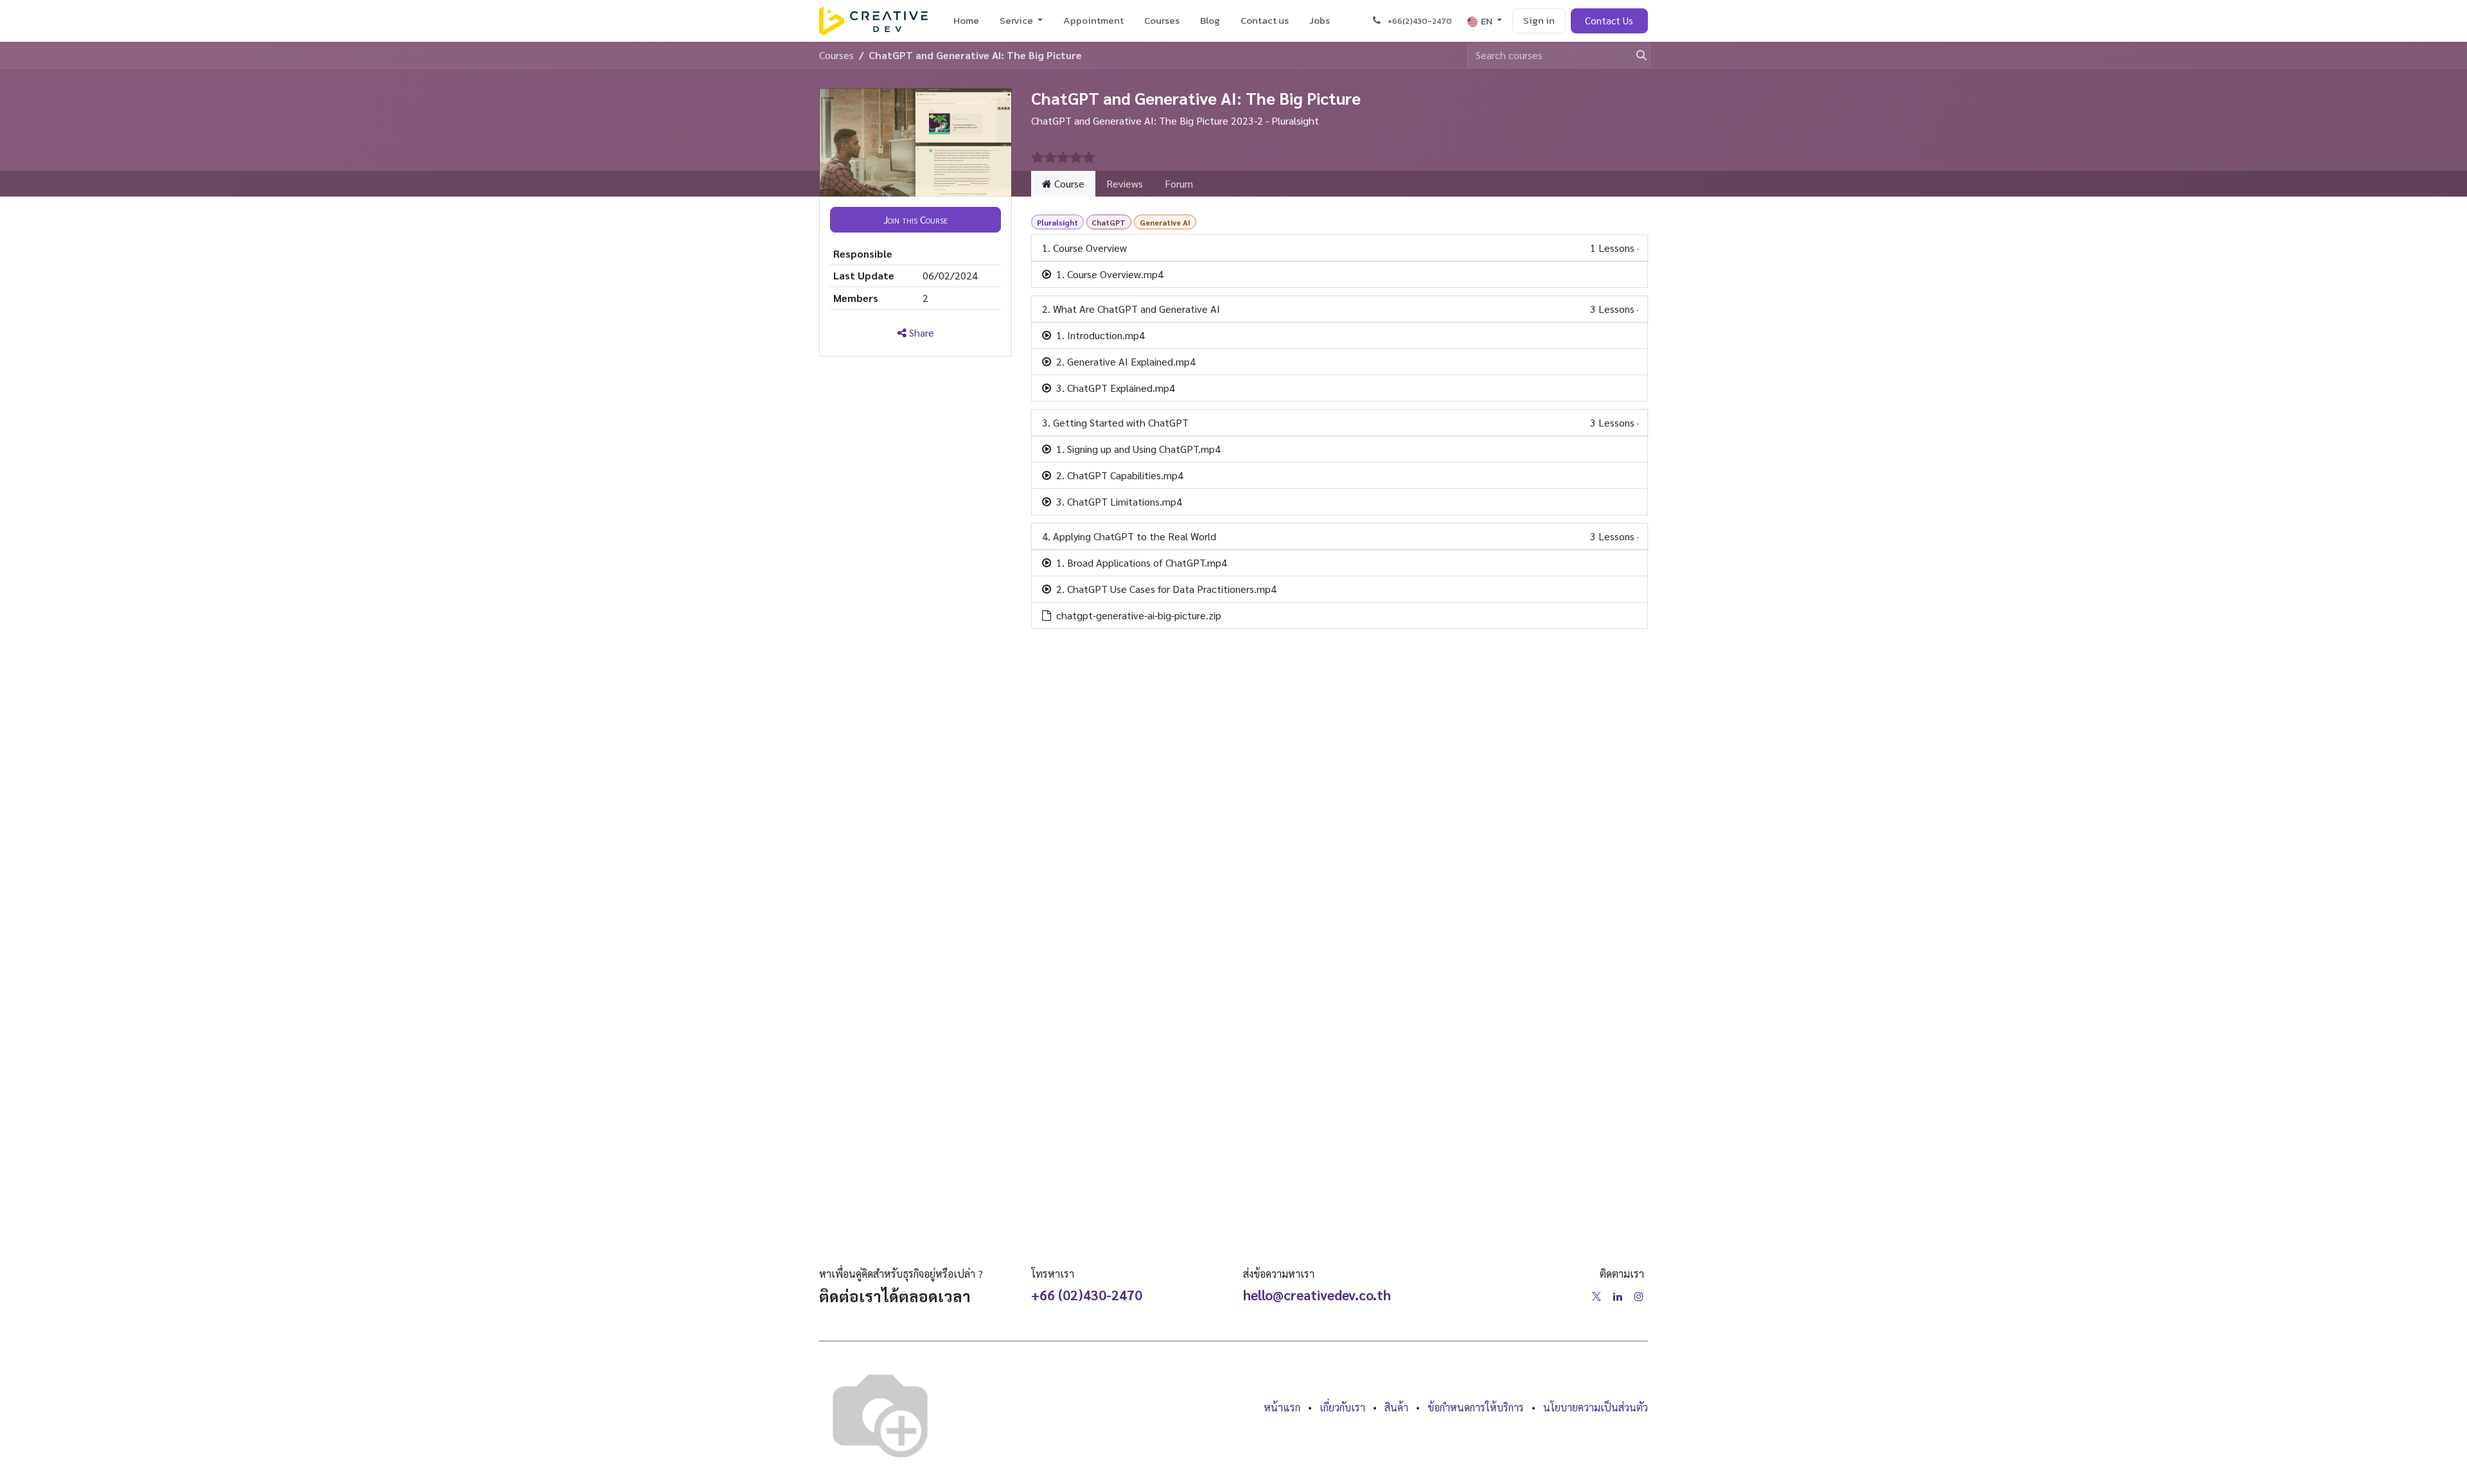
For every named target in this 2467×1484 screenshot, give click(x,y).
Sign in (1539, 20)
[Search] (1636, 55)
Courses (836, 55)
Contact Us (1609, 20)
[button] (915, 220)
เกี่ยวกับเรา (1342, 1407)
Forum (1179, 183)
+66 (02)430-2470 (1087, 1295)
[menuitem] (966, 21)
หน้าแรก (1282, 1407)
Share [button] (920, 332)
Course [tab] (1068, 183)
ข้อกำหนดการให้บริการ (1476, 1407)
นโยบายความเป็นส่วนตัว (1596, 1407)
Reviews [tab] (1125, 183)
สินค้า (1396, 1407)
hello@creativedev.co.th (1317, 1295)
